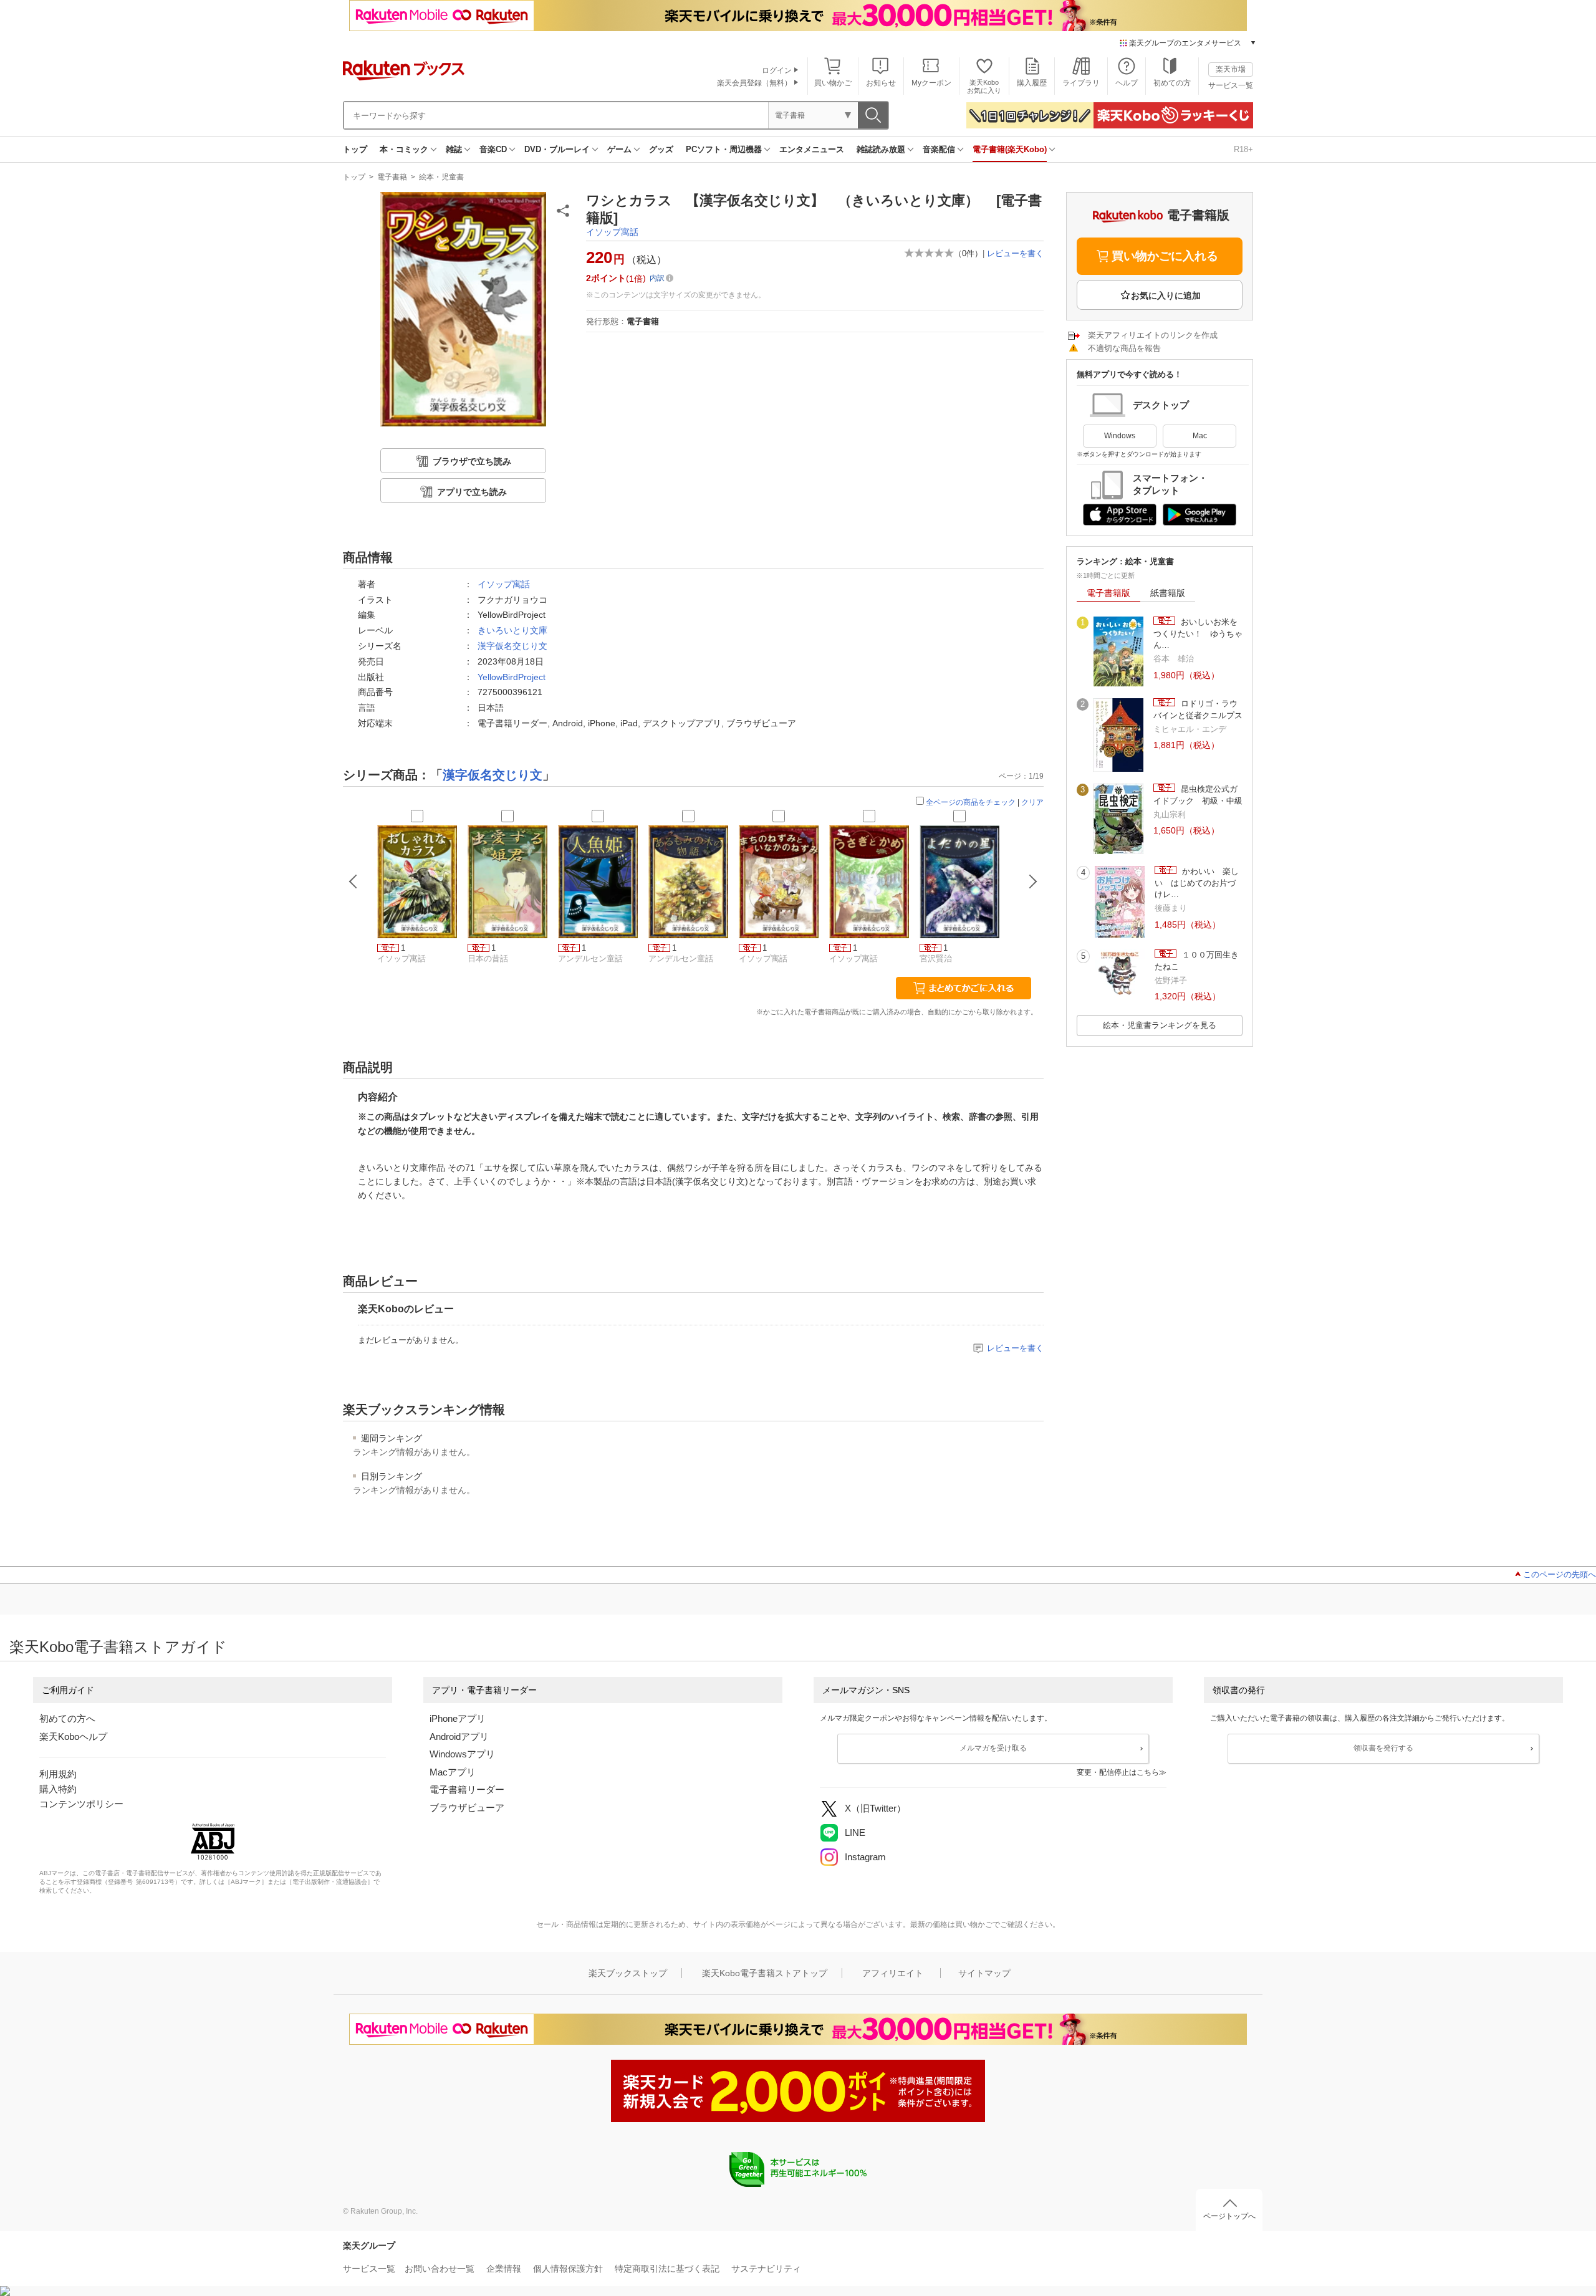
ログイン (777, 70)
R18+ (1243, 149)
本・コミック (404, 149)
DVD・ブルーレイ (557, 149)
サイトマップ (984, 1973)
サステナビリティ (766, 2269)
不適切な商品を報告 (1124, 348)
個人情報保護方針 (568, 2269)
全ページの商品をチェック (971, 802)
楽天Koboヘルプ (73, 1736)
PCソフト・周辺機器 (724, 149)
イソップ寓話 (612, 232)
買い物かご (833, 83)
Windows (1120, 436)
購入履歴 (1032, 83)
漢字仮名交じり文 (512, 646)
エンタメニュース (812, 149)
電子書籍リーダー (467, 1789)
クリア (1032, 802)
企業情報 (504, 2269)
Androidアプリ (459, 1736)
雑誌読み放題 (881, 149)
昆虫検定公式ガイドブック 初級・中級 (1198, 795)
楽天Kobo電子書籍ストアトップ (765, 1973)
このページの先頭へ (1560, 1574)
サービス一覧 (1231, 85)
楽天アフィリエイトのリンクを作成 (1153, 335)
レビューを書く (1015, 253)
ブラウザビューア (467, 1808)
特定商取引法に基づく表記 (667, 2269)
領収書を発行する (1383, 1748)
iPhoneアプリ (458, 1718)
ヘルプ (1127, 83)
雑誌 (454, 149)
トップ (355, 149)
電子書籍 (392, 177)
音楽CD (493, 149)
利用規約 (58, 1774)
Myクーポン (931, 83)
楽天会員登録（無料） (754, 83)
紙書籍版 (1168, 593)
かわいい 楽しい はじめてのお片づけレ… (1197, 883)
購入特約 (58, 1789)
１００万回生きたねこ (1197, 960)
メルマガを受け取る (993, 1748)
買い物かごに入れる (1165, 256)
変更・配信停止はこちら (1118, 1772)
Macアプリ (453, 1772)
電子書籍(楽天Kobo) (1010, 149)
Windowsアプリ (462, 1754)
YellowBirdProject (512, 677)
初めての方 (1172, 83)
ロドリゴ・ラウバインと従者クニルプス (1198, 709)
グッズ (661, 149)
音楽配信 (939, 149)
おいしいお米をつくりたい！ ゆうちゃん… (1198, 633)
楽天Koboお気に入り (984, 86)
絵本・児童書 (441, 177)
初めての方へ (67, 1718)
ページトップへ (1229, 2216)
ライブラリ (1081, 83)
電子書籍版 (1108, 593)
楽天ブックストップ (628, 1973)
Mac (1200, 436)
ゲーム (619, 149)
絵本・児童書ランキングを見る (1160, 1025)
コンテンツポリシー (81, 1804)
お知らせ (881, 83)
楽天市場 (1231, 69)
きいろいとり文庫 (512, 630)
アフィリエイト (893, 1973)
